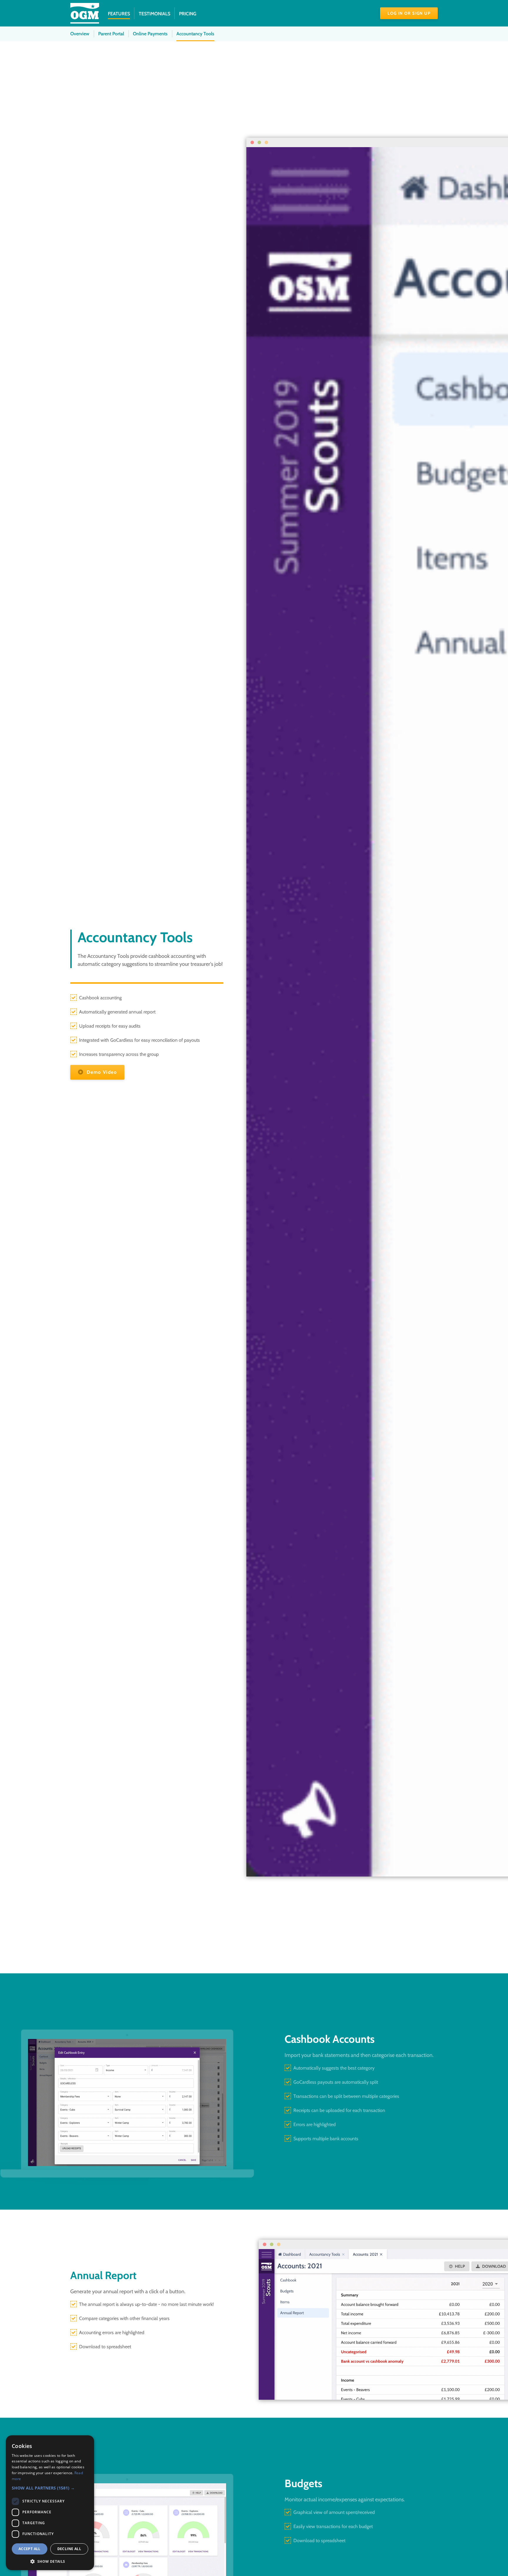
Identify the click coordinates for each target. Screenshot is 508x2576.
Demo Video (101, 1072)
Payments (150, 34)
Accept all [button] (30, 2549)
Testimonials (154, 14)
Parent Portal (111, 34)
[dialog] (50, 2503)
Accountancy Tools (195, 34)
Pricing (188, 14)
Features (119, 14)
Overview (80, 34)
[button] (50, 2488)
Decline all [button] (69, 2549)
